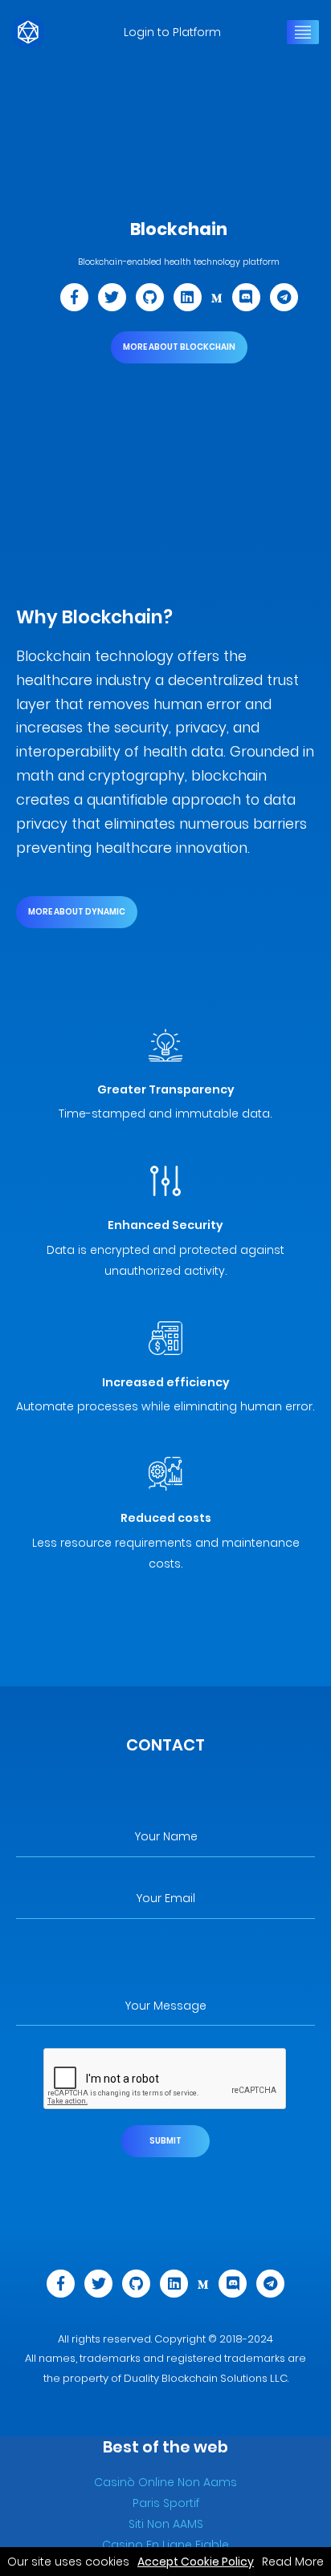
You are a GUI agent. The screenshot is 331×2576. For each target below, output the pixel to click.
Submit (165, 2141)
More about (179, 347)
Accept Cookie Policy (196, 2562)
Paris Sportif (166, 2503)
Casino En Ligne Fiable (165, 2545)
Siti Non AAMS (166, 2524)
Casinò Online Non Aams (165, 2482)
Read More (291, 2562)
